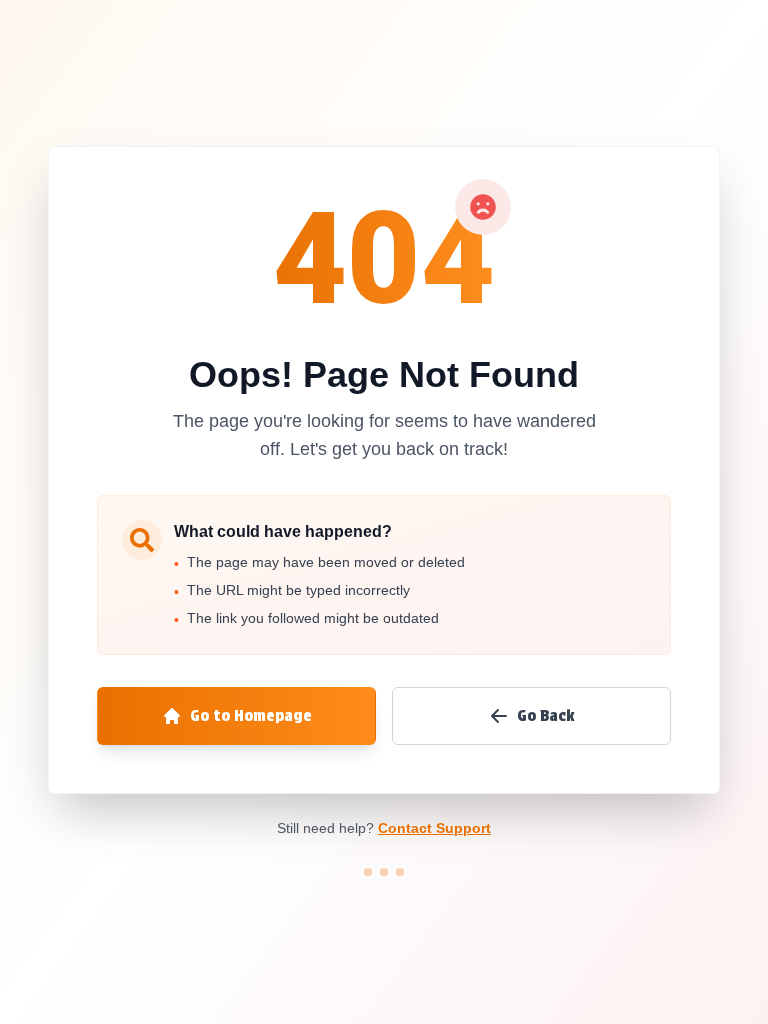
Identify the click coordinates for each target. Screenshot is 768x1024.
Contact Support (434, 828)
